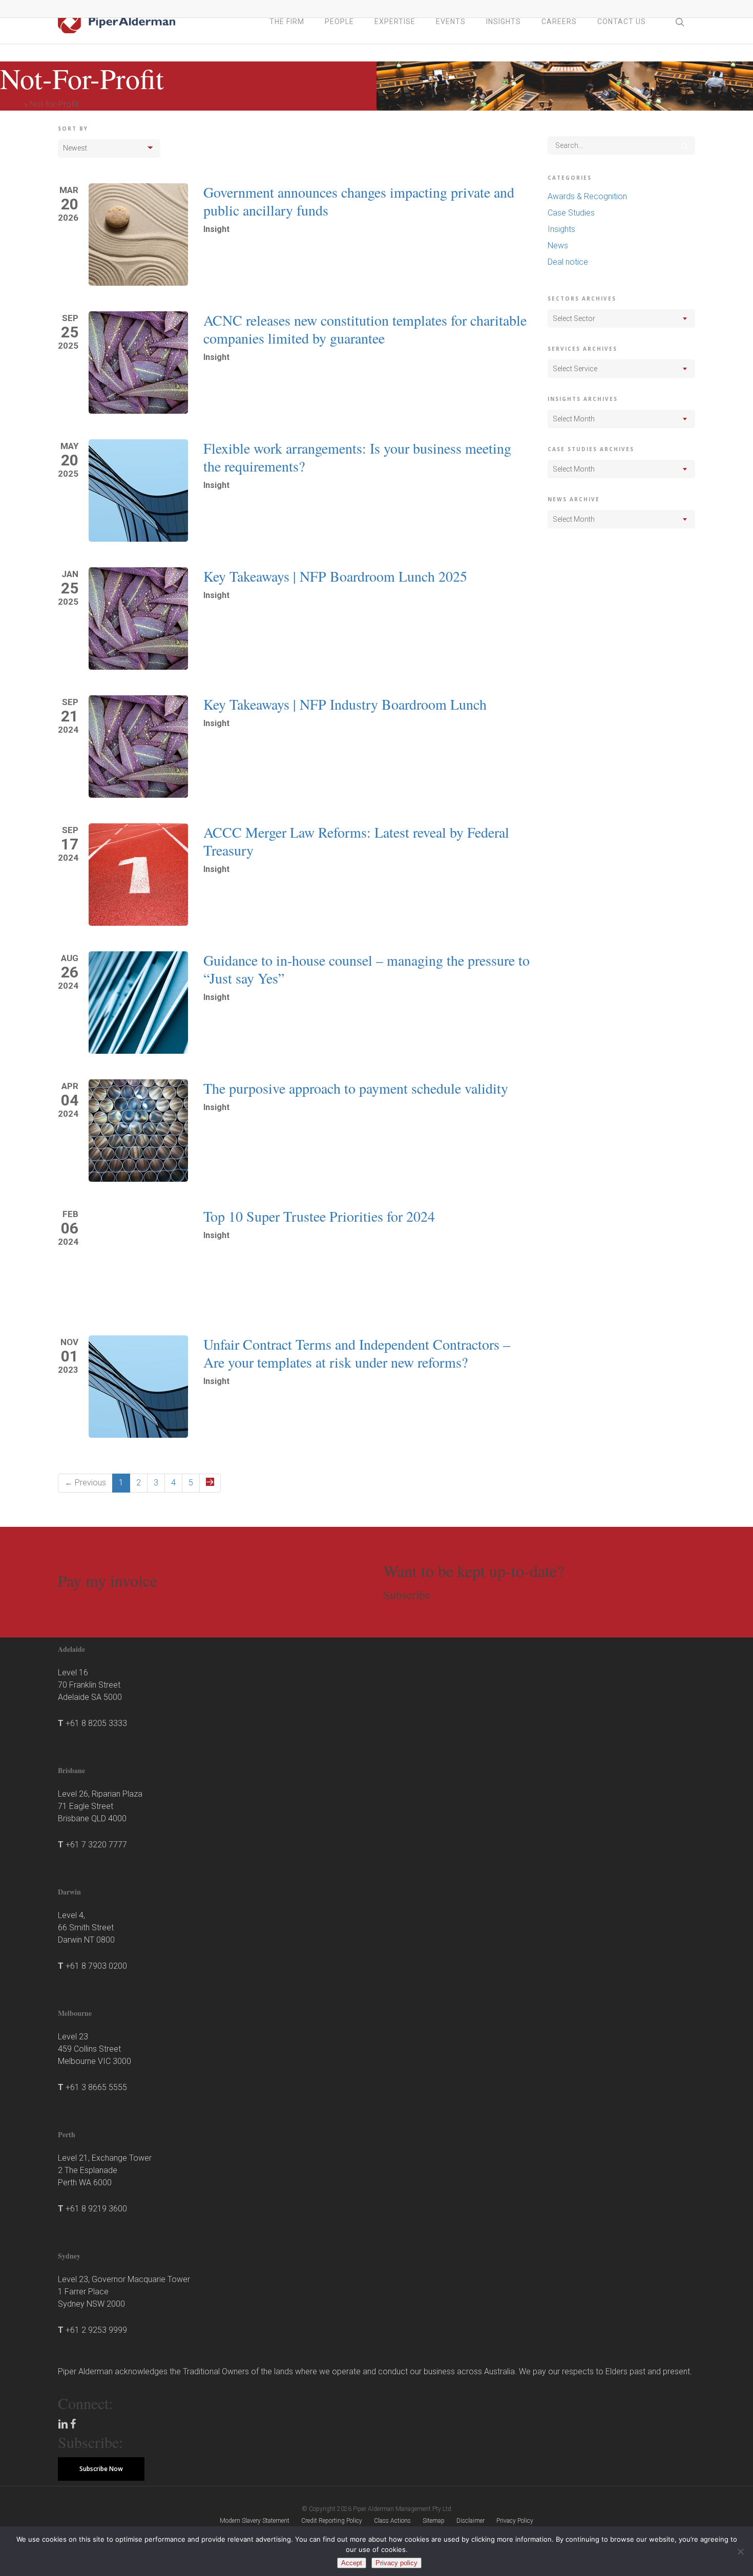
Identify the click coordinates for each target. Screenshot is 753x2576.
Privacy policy (396, 2563)
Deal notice (568, 262)
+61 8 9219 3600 (96, 2209)
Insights (561, 229)
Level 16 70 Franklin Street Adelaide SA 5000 (90, 1685)
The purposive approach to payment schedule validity (356, 1088)
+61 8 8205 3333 (96, 1723)
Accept (352, 2563)
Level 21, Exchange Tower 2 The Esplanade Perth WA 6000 (105, 2170)
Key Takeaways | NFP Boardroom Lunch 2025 (335, 576)
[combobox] (622, 318)
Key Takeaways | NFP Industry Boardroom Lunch (345, 704)
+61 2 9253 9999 (96, 2330)
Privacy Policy (515, 2521)
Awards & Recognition (587, 196)
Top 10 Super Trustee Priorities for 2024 (319, 1216)
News (558, 246)
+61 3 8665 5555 (96, 2087)
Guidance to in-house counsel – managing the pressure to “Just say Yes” (367, 969)
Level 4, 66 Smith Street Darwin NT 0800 (86, 1928)
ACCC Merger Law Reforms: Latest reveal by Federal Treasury (356, 841)
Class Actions (392, 2521)
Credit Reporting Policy (332, 2521)
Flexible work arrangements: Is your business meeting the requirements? (357, 457)
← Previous (85, 1483)
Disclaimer (470, 2521)
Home (11, 104)
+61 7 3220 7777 (96, 1845)
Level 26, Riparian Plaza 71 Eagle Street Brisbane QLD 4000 (100, 1806)
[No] (740, 2551)
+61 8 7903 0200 (96, 1966)
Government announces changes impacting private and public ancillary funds (359, 201)
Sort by (73, 129)
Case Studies (571, 213)
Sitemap (434, 2521)
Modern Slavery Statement (255, 2521)
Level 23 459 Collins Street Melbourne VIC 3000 (95, 2049)
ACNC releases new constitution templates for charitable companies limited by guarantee (365, 329)
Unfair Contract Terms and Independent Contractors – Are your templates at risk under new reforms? (357, 1353)
